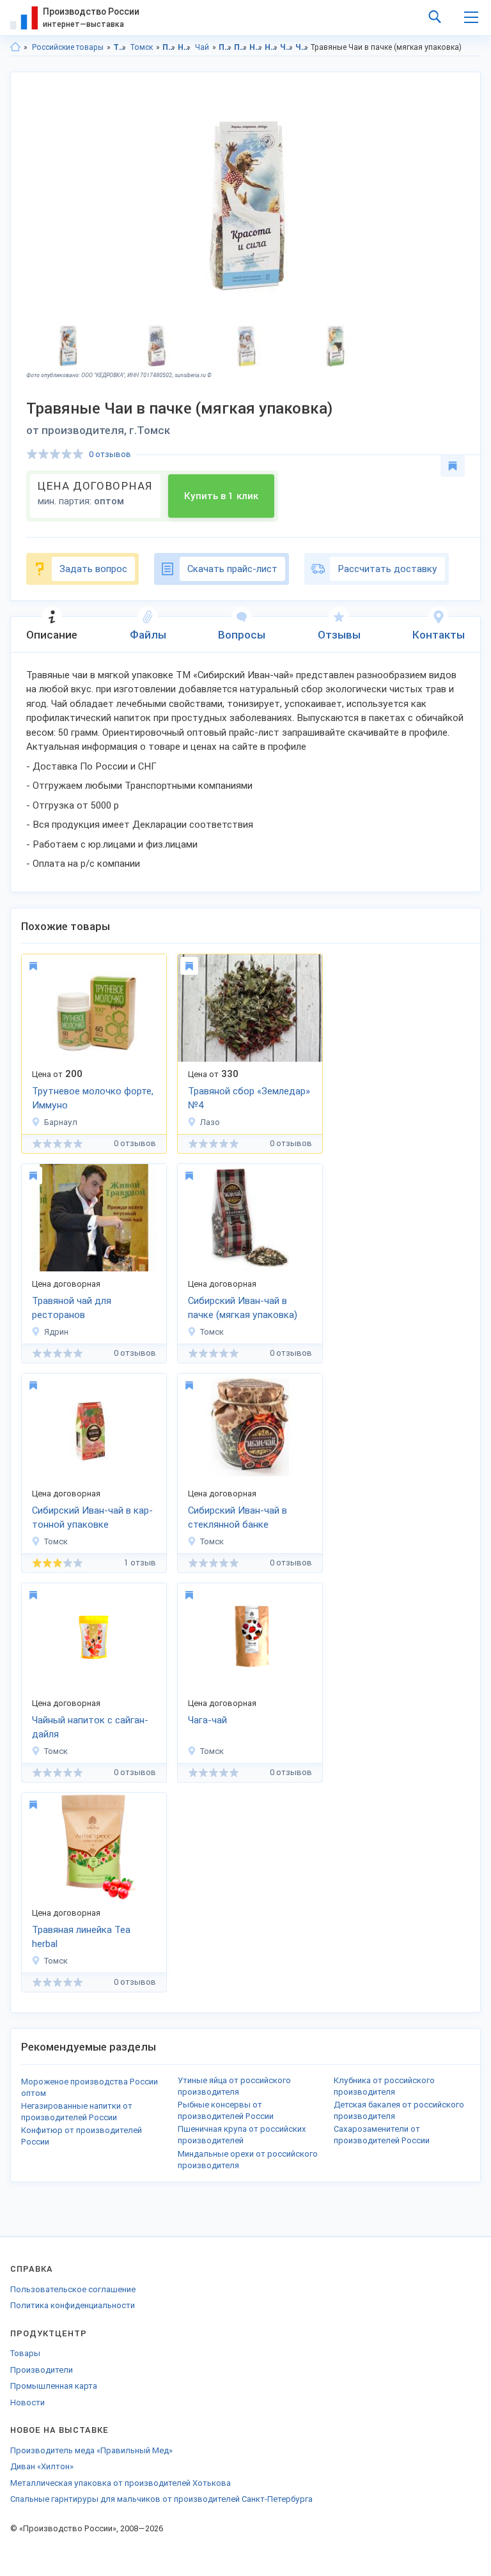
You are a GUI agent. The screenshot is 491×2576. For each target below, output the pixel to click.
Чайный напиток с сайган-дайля (90, 1727)
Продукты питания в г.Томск (241, 47)
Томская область (120, 47)
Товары (25, 2353)
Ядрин (56, 1332)
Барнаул (61, 1122)
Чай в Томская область (287, 47)
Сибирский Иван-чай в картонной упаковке (92, 1518)
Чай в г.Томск (302, 47)
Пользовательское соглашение (73, 2289)
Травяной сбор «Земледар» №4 (249, 1098)
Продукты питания (169, 47)
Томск (142, 47)
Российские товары (68, 47)
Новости (27, 2402)
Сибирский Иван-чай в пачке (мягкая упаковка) (243, 1308)
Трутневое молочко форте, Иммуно (93, 1098)
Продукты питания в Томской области (225, 47)
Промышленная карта (54, 2386)
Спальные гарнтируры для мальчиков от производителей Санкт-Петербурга (161, 2499)
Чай (202, 47)
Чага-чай (207, 1720)
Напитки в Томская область (256, 47)
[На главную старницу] (15, 47)
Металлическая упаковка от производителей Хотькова (121, 2483)
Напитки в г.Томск (271, 47)
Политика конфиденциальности (73, 2305)
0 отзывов (110, 454)
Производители (42, 2370)
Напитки (184, 47)
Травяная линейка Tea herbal (81, 1937)
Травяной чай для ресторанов (72, 1308)
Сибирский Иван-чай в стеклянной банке (238, 1518)
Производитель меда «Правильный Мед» (91, 2450)
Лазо (210, 1122)
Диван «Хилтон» (42, 2466)
